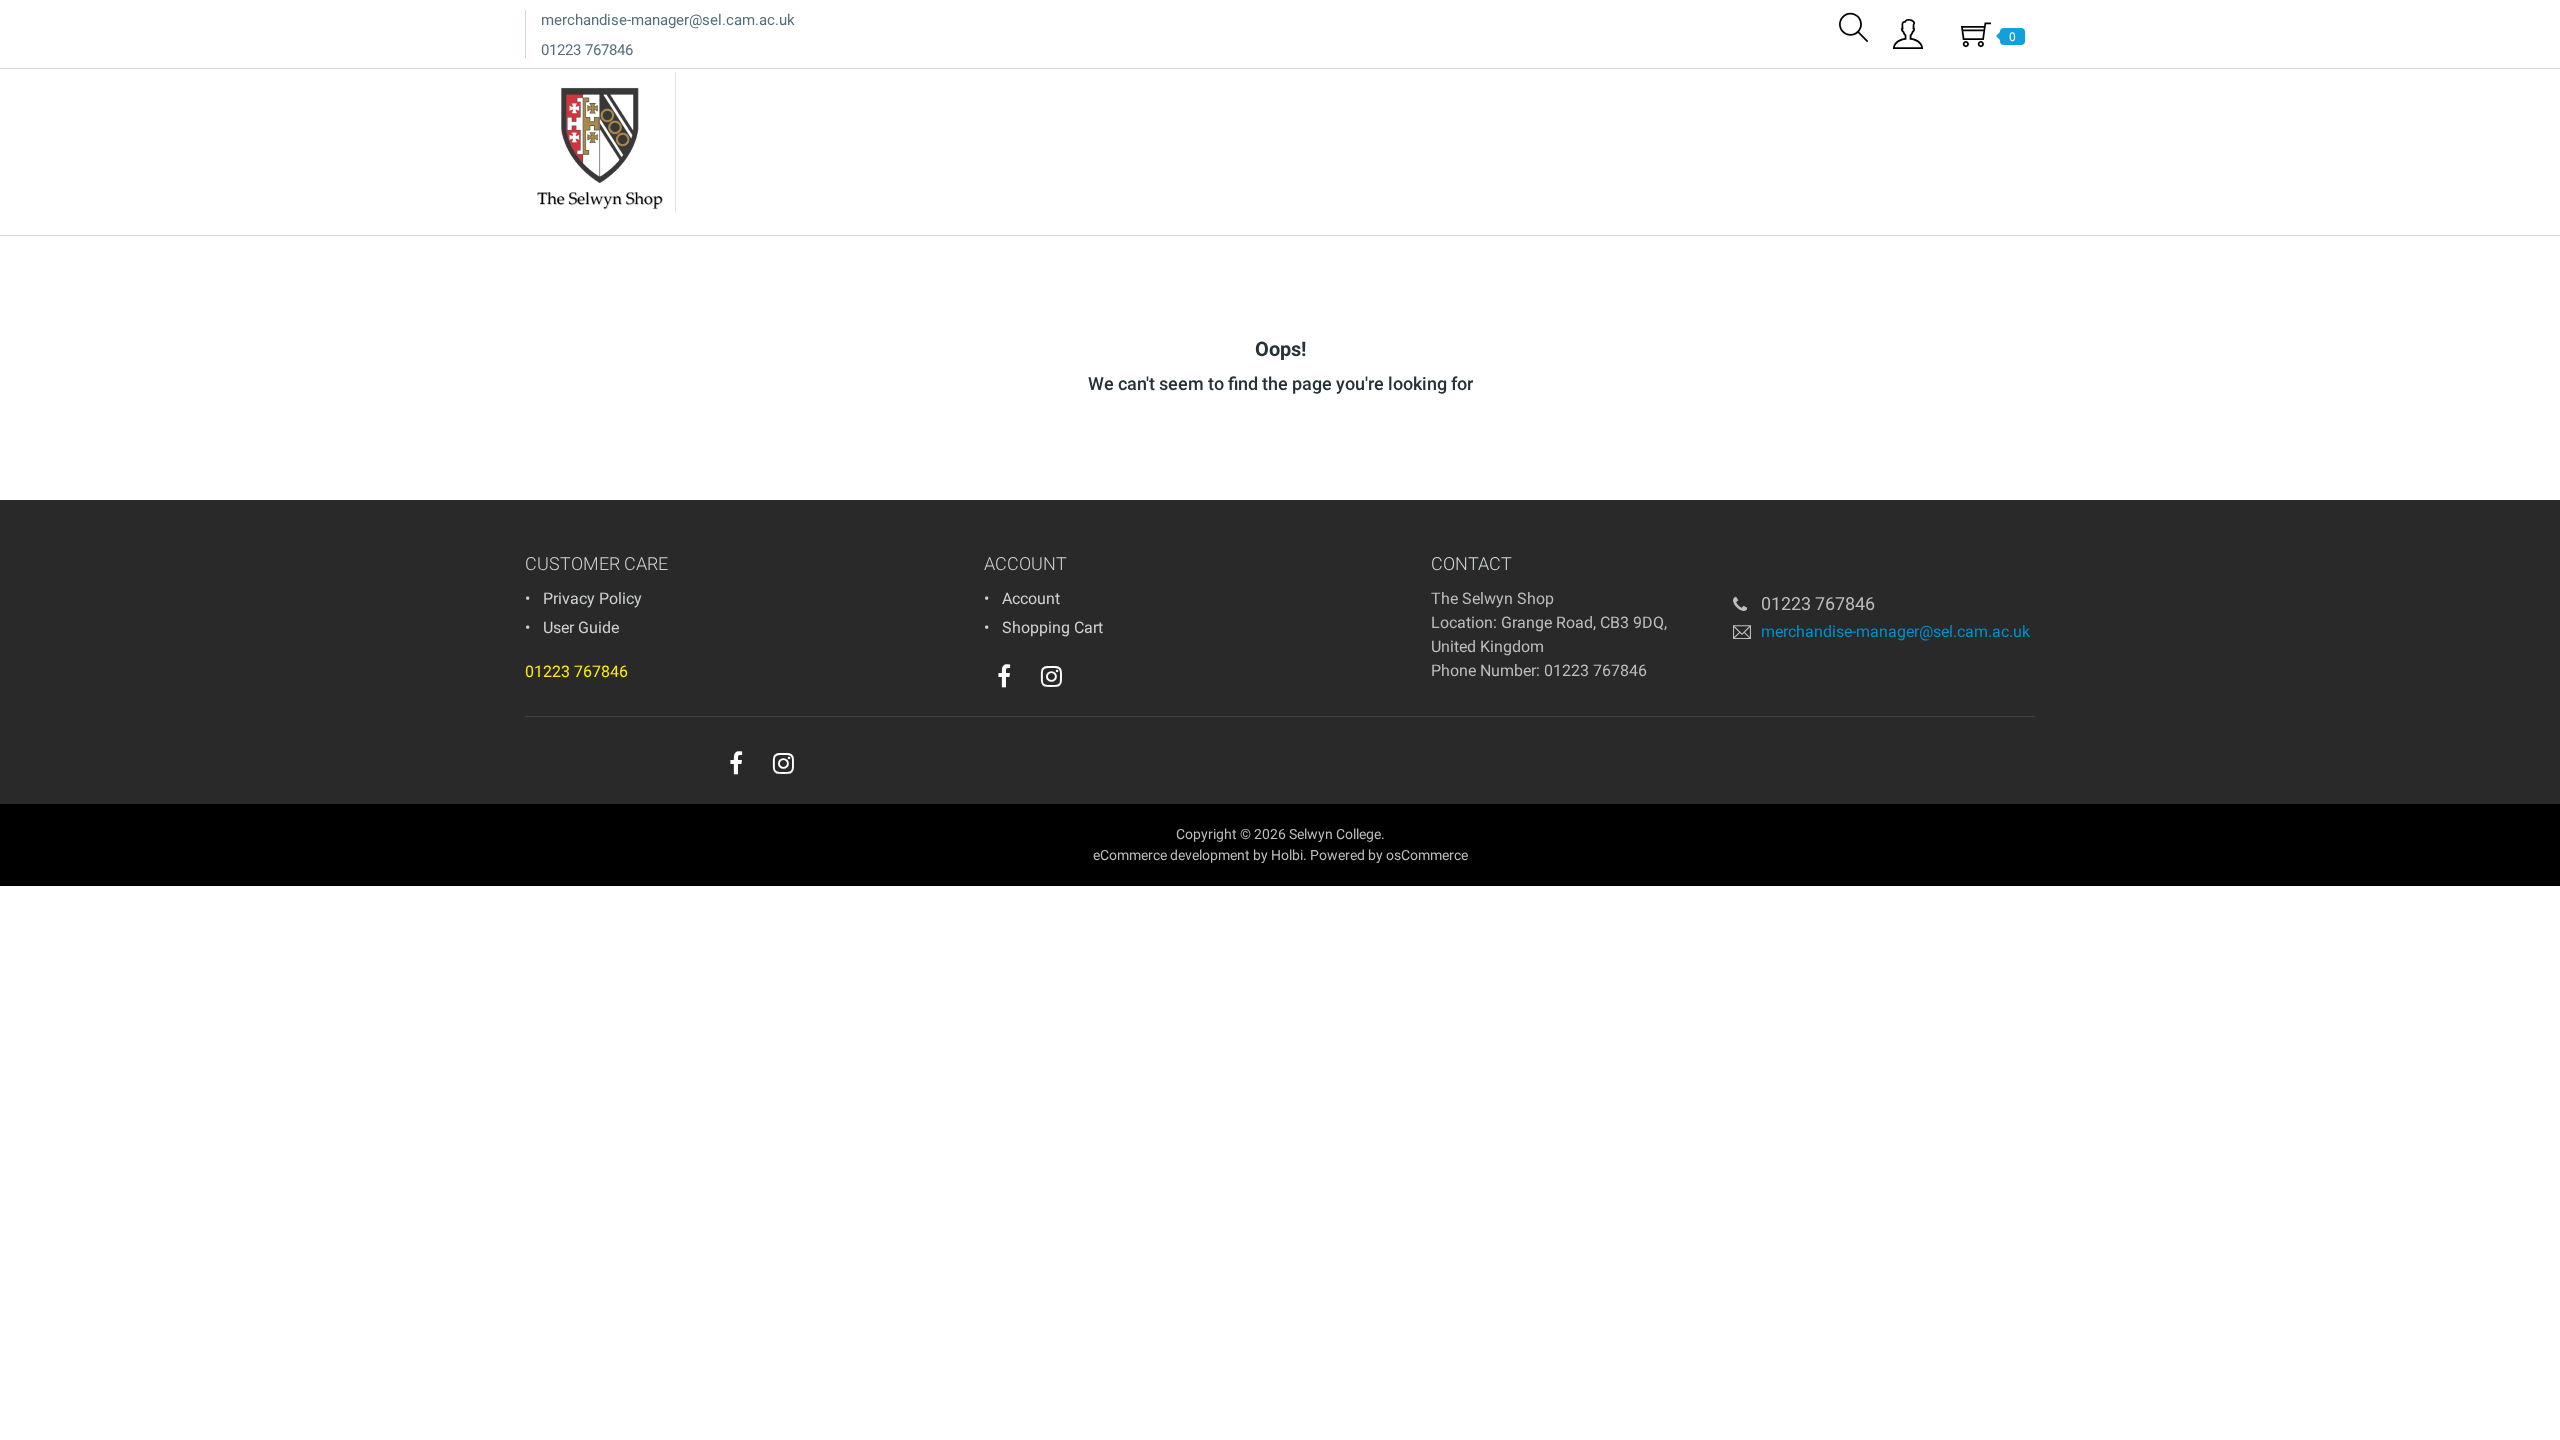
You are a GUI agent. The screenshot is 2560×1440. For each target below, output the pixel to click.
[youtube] (1092, 681)
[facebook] (1004, 676)
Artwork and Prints (1960, 88)
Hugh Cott (1285, 88)
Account (1031, 598)
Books (1561, 88)
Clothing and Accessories (1430, 88)
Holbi (1287, 855)
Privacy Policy (592, 598)
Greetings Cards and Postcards (1766, 88)
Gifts (1620, 88)
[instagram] (1051, 676)
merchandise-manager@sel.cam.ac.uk (668, 20)
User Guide (581, 627)
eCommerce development (1171, 855)
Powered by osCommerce (1389, 855)
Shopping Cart (1052, 627)
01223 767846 (587, 50)
